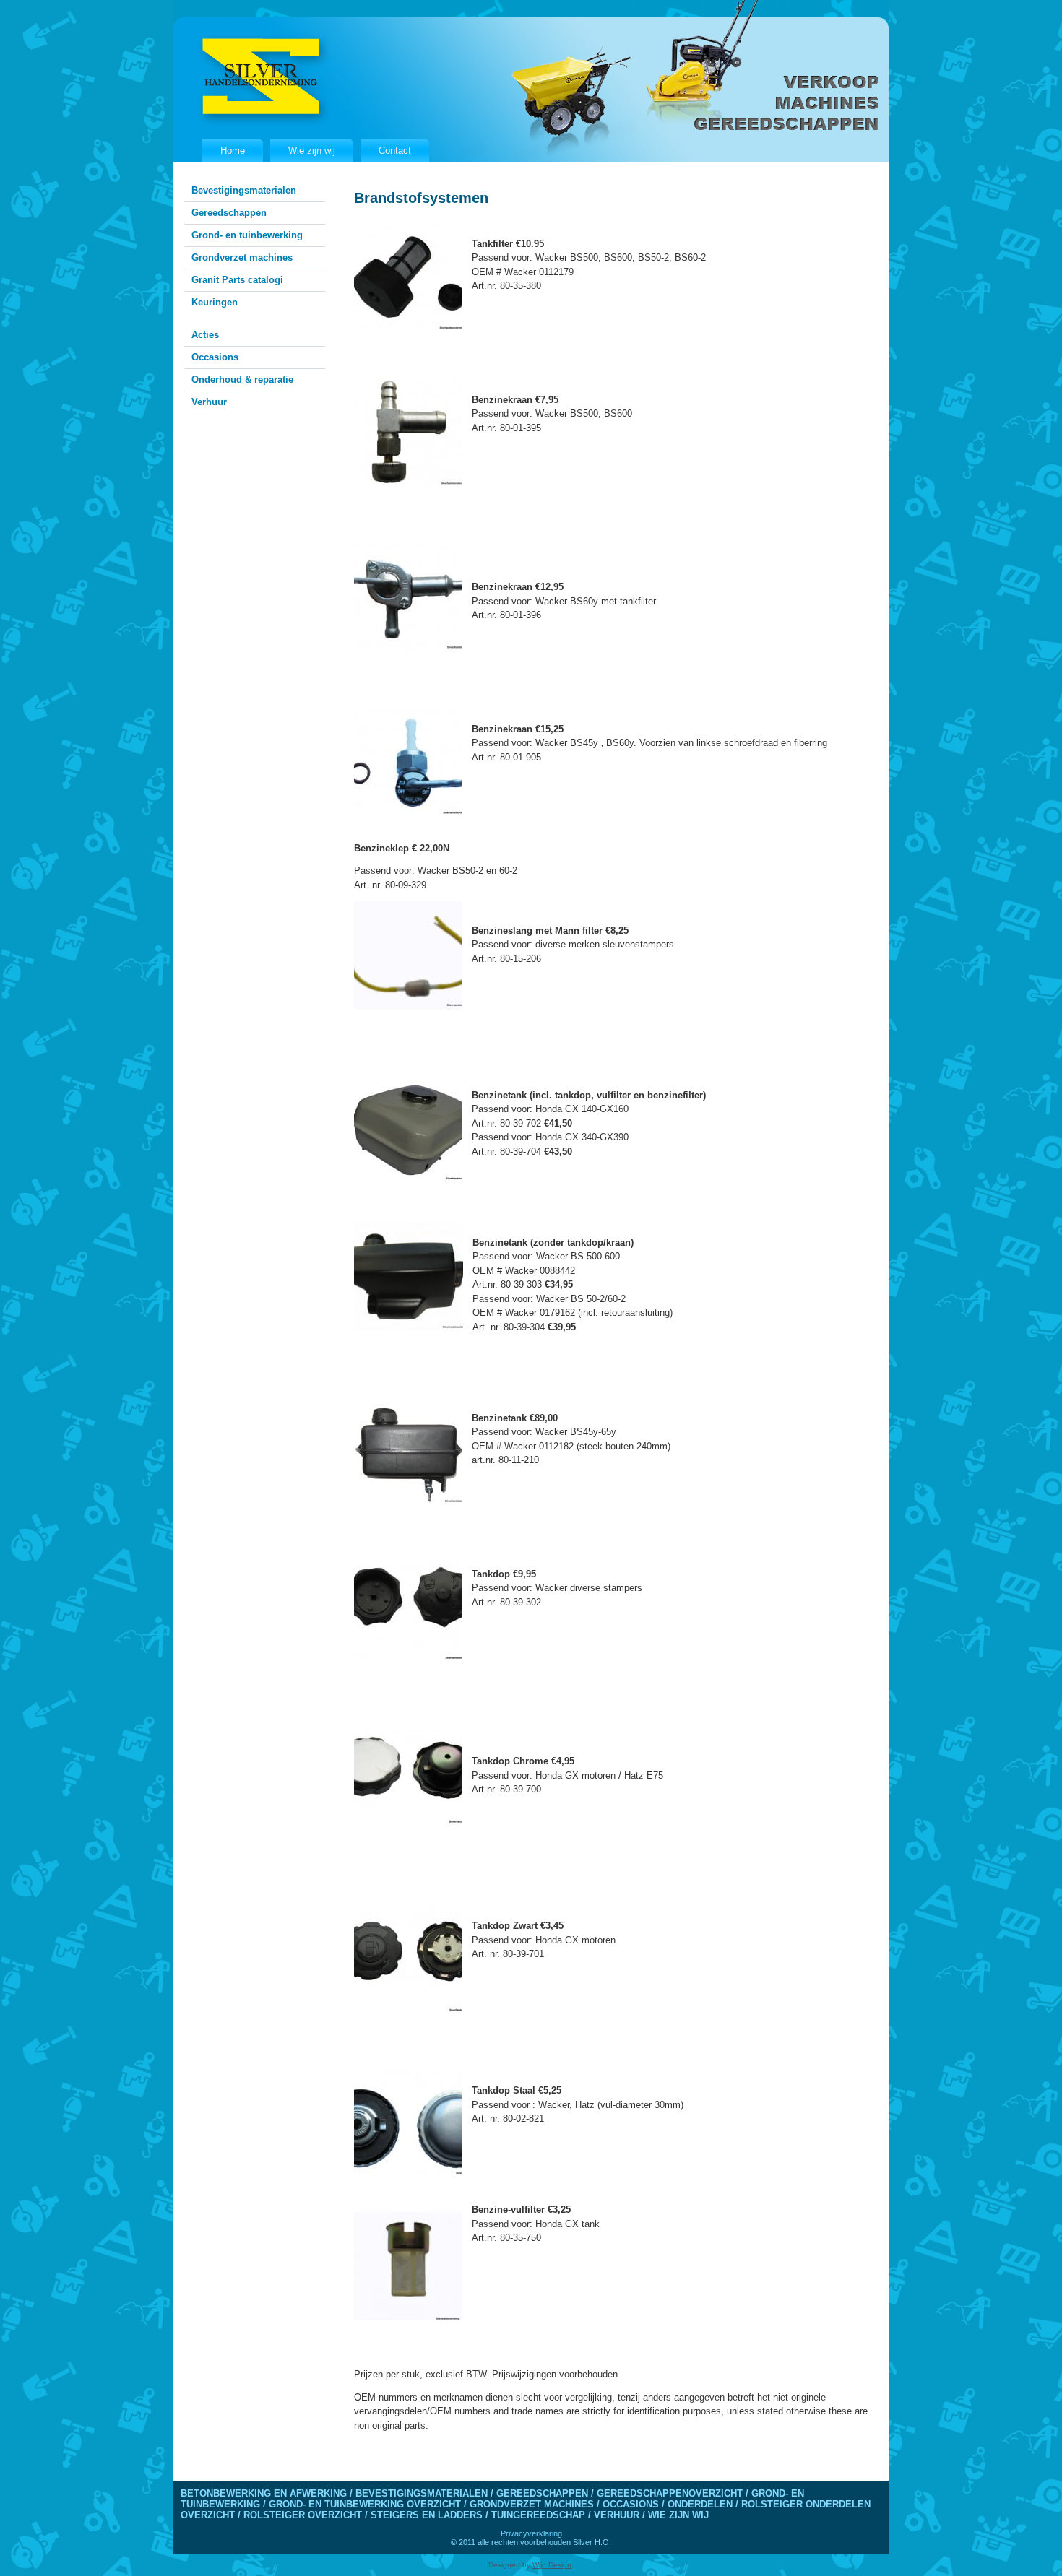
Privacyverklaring (531, 2533)
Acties (205, 335)
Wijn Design (552, 2565)
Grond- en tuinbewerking (247, 235)
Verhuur (209, 402)
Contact (395, 151)
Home (233, 151)
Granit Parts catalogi (237, 280)
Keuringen (215, 302)
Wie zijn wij (312, 151)
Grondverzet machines (242, 257)
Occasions (215, 357)
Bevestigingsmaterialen (244, 190)
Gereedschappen (229, 213)
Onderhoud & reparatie (242, 380)
